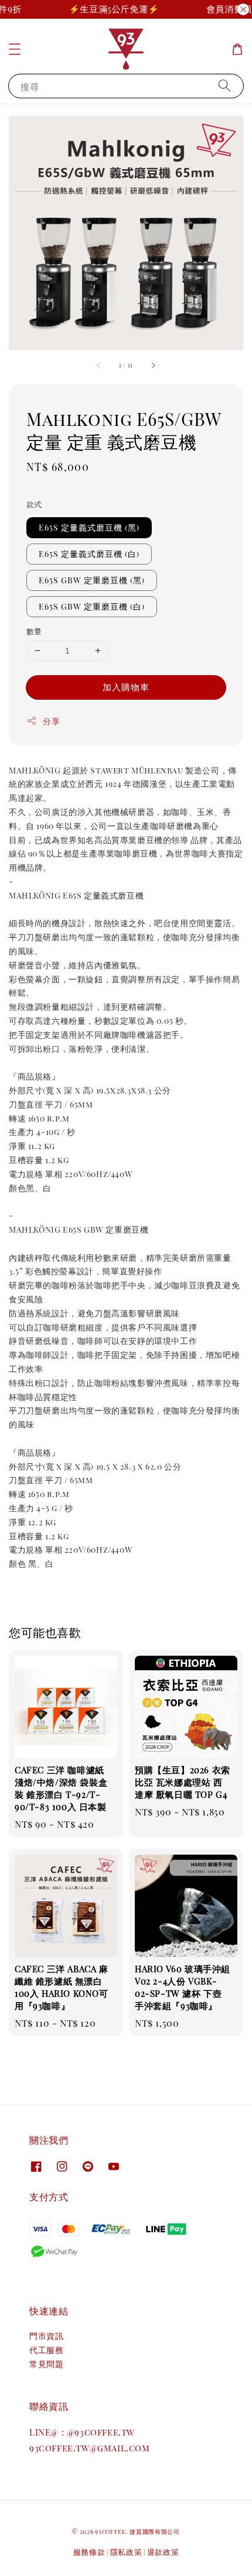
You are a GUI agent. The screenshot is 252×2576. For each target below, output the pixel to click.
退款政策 (163, 2552)
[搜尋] (224, 86)
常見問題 (46, 2364)
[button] (15, 49)
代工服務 (46, 2350)
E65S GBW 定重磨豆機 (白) (92, 606)
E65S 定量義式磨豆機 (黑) (89, 527)
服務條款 (89, 2552)
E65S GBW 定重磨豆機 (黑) (92, 580)
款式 (34, 504)
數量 (34, 631)
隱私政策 (126, 2552)
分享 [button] (51, 721)
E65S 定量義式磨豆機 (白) (89, 554)
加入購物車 (126, 687)
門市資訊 (46, 2336)
